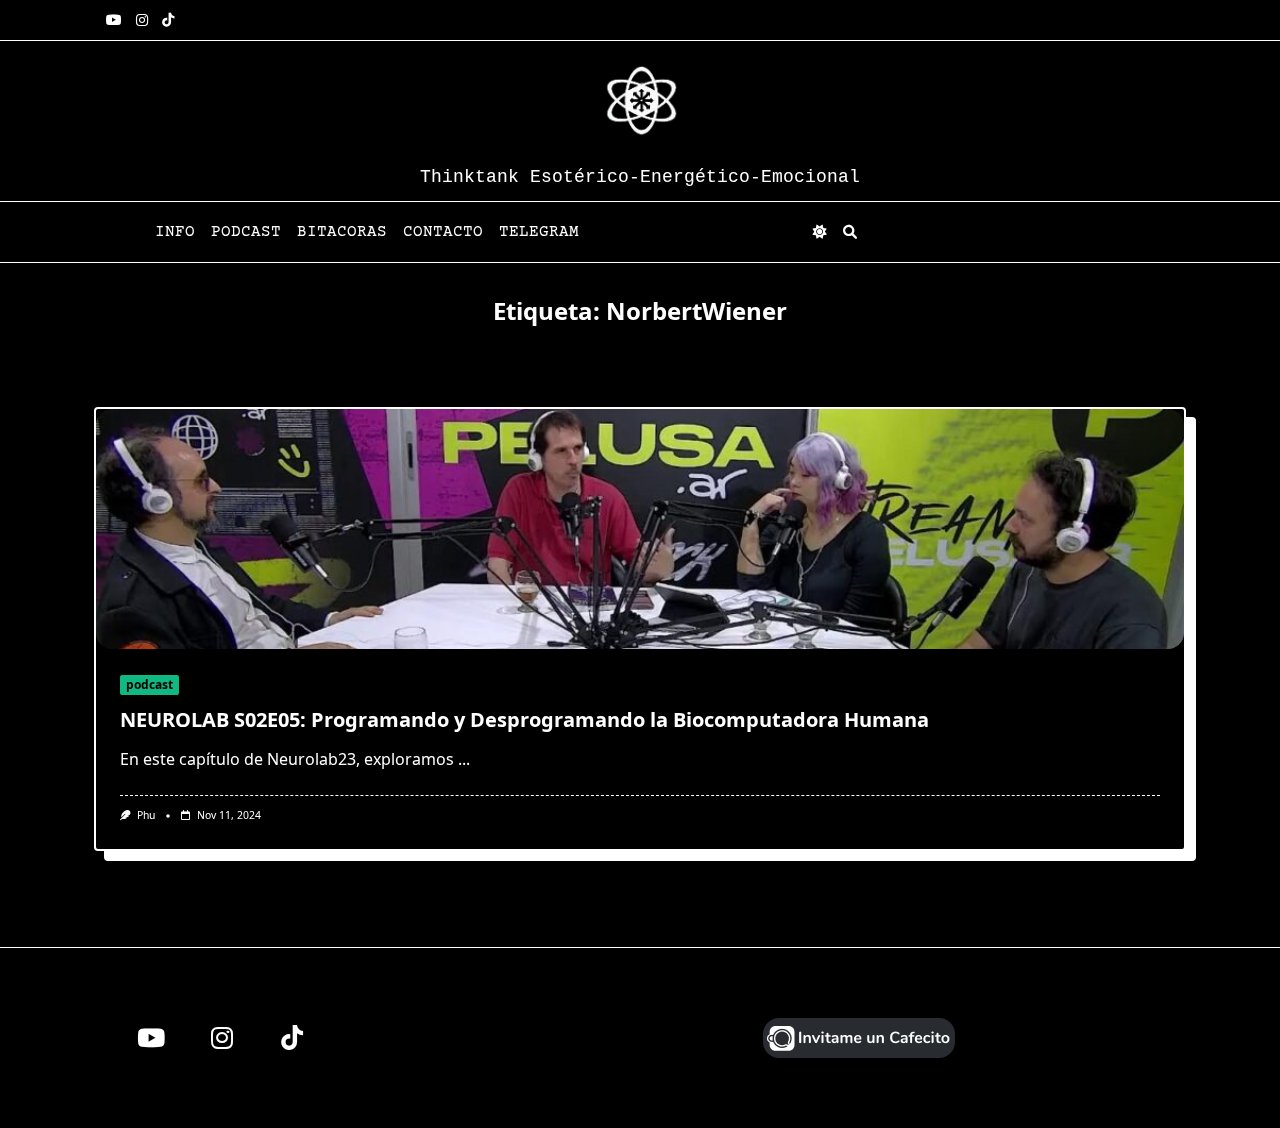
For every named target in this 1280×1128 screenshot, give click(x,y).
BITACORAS (342, 232)
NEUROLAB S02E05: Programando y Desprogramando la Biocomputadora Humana (524, 719)
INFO (175, 232)
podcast (149, 684)
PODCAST (246, 232)
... (464, 759)
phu (146, 815)
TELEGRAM (539, 232)
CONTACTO (443, 232)
